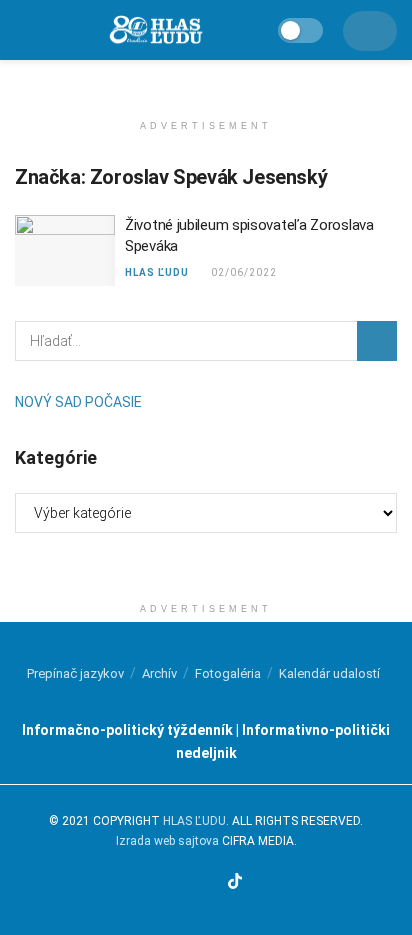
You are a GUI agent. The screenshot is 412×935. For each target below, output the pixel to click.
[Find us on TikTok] (235, 882)
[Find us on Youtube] (211, 883)
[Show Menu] (23, 30)
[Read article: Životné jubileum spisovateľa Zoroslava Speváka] (65, 251)
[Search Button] (377, 341)
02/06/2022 (242, 272)
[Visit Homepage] (155, 30)
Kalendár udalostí (329, 673)
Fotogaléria (228, 673)
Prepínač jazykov (75, 673)
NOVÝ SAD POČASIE (78, 402)
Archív (159, 673)
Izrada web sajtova (167, 841)
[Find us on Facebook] (165, 883)
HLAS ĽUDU (157, 272)
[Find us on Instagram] (188, 883)
